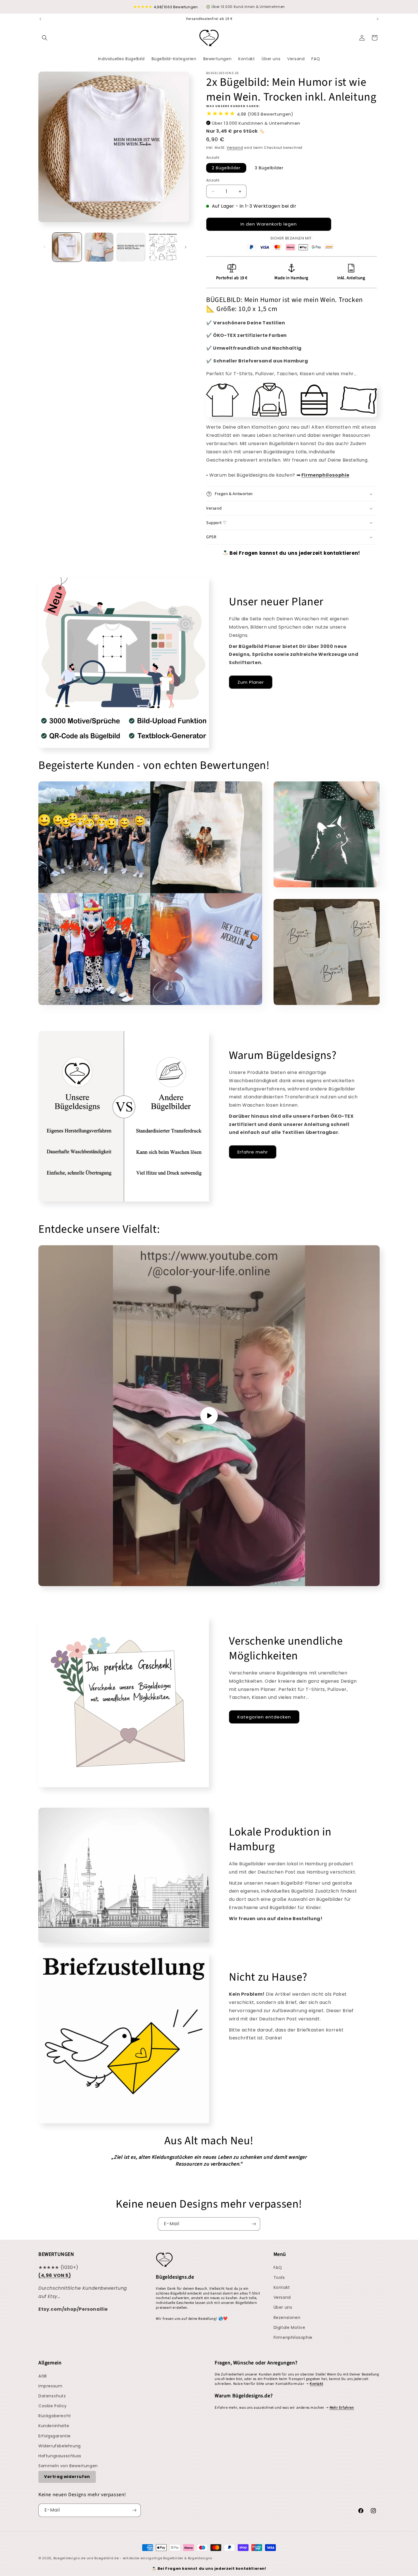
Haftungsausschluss (60, 2456)
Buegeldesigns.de (70, 2558)
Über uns (283, 2307)
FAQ (278, 2268)
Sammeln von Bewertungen (68, 2466)
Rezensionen (287, 2318)
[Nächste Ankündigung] (378, 19)
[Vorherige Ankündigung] (40, 19)
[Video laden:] (209, 1416)
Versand (235, 148)
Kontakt (282, 2287)
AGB (43, 2376)
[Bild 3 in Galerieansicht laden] (131, 247)
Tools (279, 2277)
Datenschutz (52, 2396)
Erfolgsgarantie (55, 2436)
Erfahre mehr (253, 1152)
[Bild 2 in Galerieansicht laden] (99, 247)
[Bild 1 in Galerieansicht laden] (67, 247)
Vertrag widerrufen (67, 2477)
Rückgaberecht (55, 2416)
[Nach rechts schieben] (186, 247)
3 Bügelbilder (269, 168)
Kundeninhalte (54, 2426)
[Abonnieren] (254, 2224)
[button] (45, 38)
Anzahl (213, 180)
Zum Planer (251, 682)
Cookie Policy (53, 2406)
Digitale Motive (289, 2327)
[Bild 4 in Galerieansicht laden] (163, 247)
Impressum (50, 2386)
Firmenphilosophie (293, 2337)
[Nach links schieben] (45, 247)
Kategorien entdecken (264, 1717)
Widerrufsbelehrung (60, 2446)
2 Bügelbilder (226, 168)
